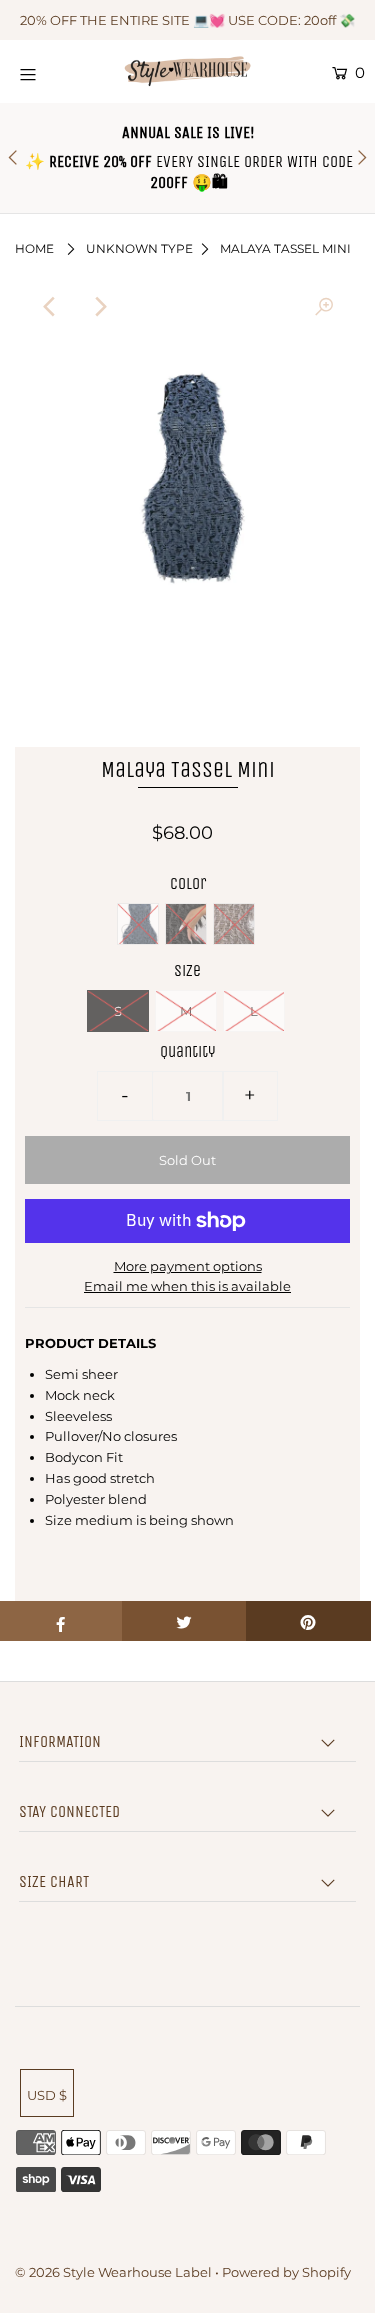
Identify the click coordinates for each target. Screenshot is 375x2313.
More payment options (188, 1266)
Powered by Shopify (286, 2272)
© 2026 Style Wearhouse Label (113, 2272)
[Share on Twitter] (184, 1621)
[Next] (100, 307)
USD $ (47, 2095)
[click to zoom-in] (324, 307)
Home (34, 248)
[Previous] (51, 307)
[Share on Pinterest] (308, 1621)
